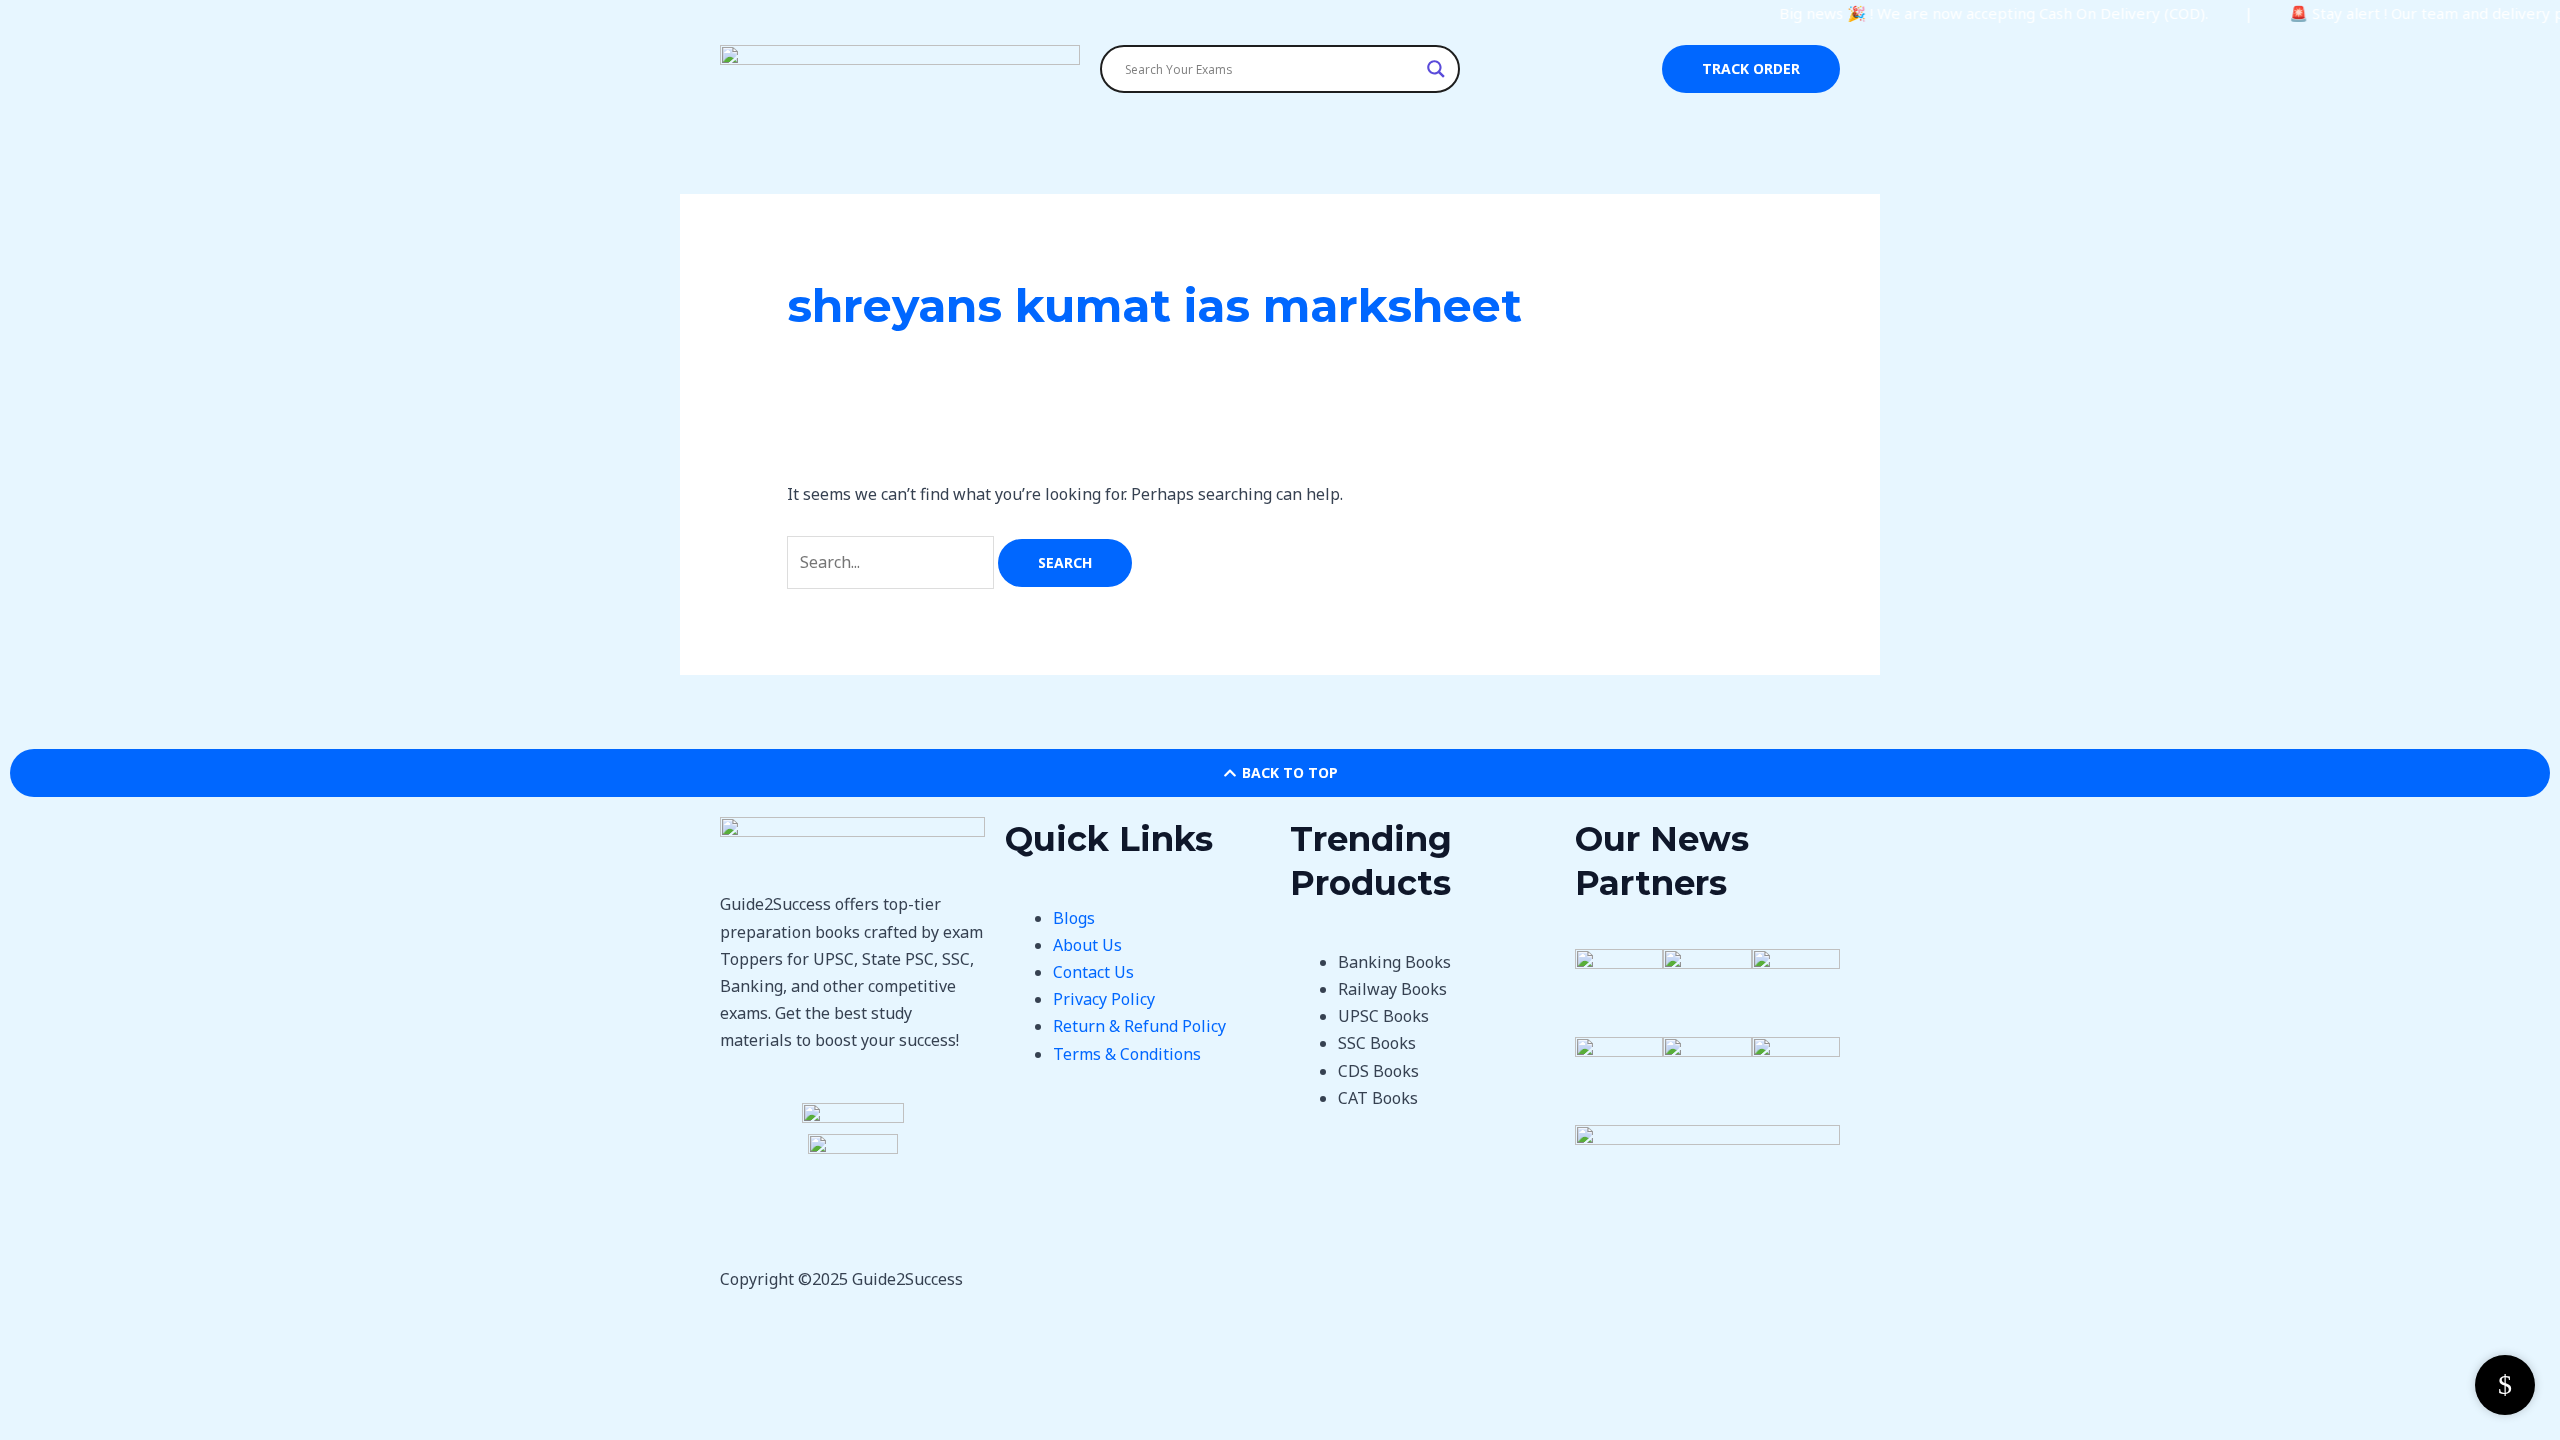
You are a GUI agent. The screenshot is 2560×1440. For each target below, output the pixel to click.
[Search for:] (892, 562)
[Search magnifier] (1436, 69)
